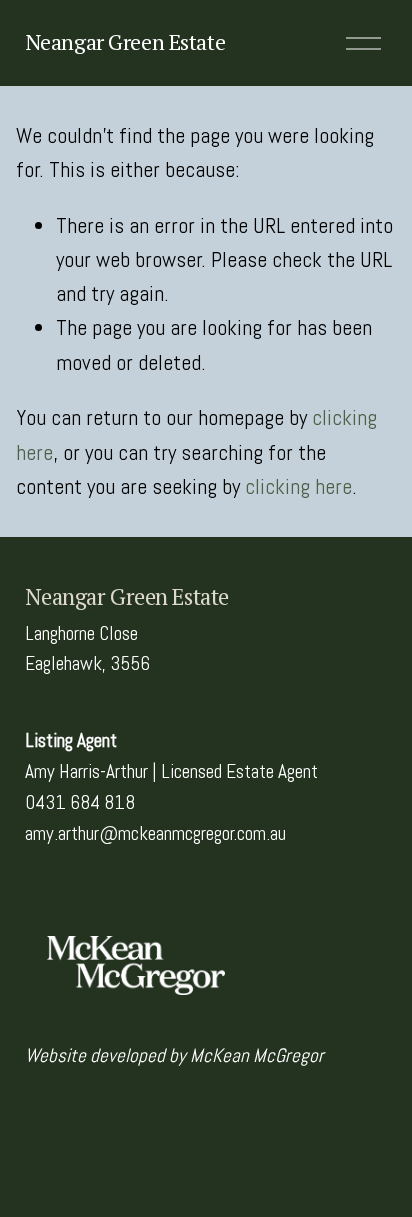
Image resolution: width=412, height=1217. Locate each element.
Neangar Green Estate (125, 42)
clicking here (298, 486)
